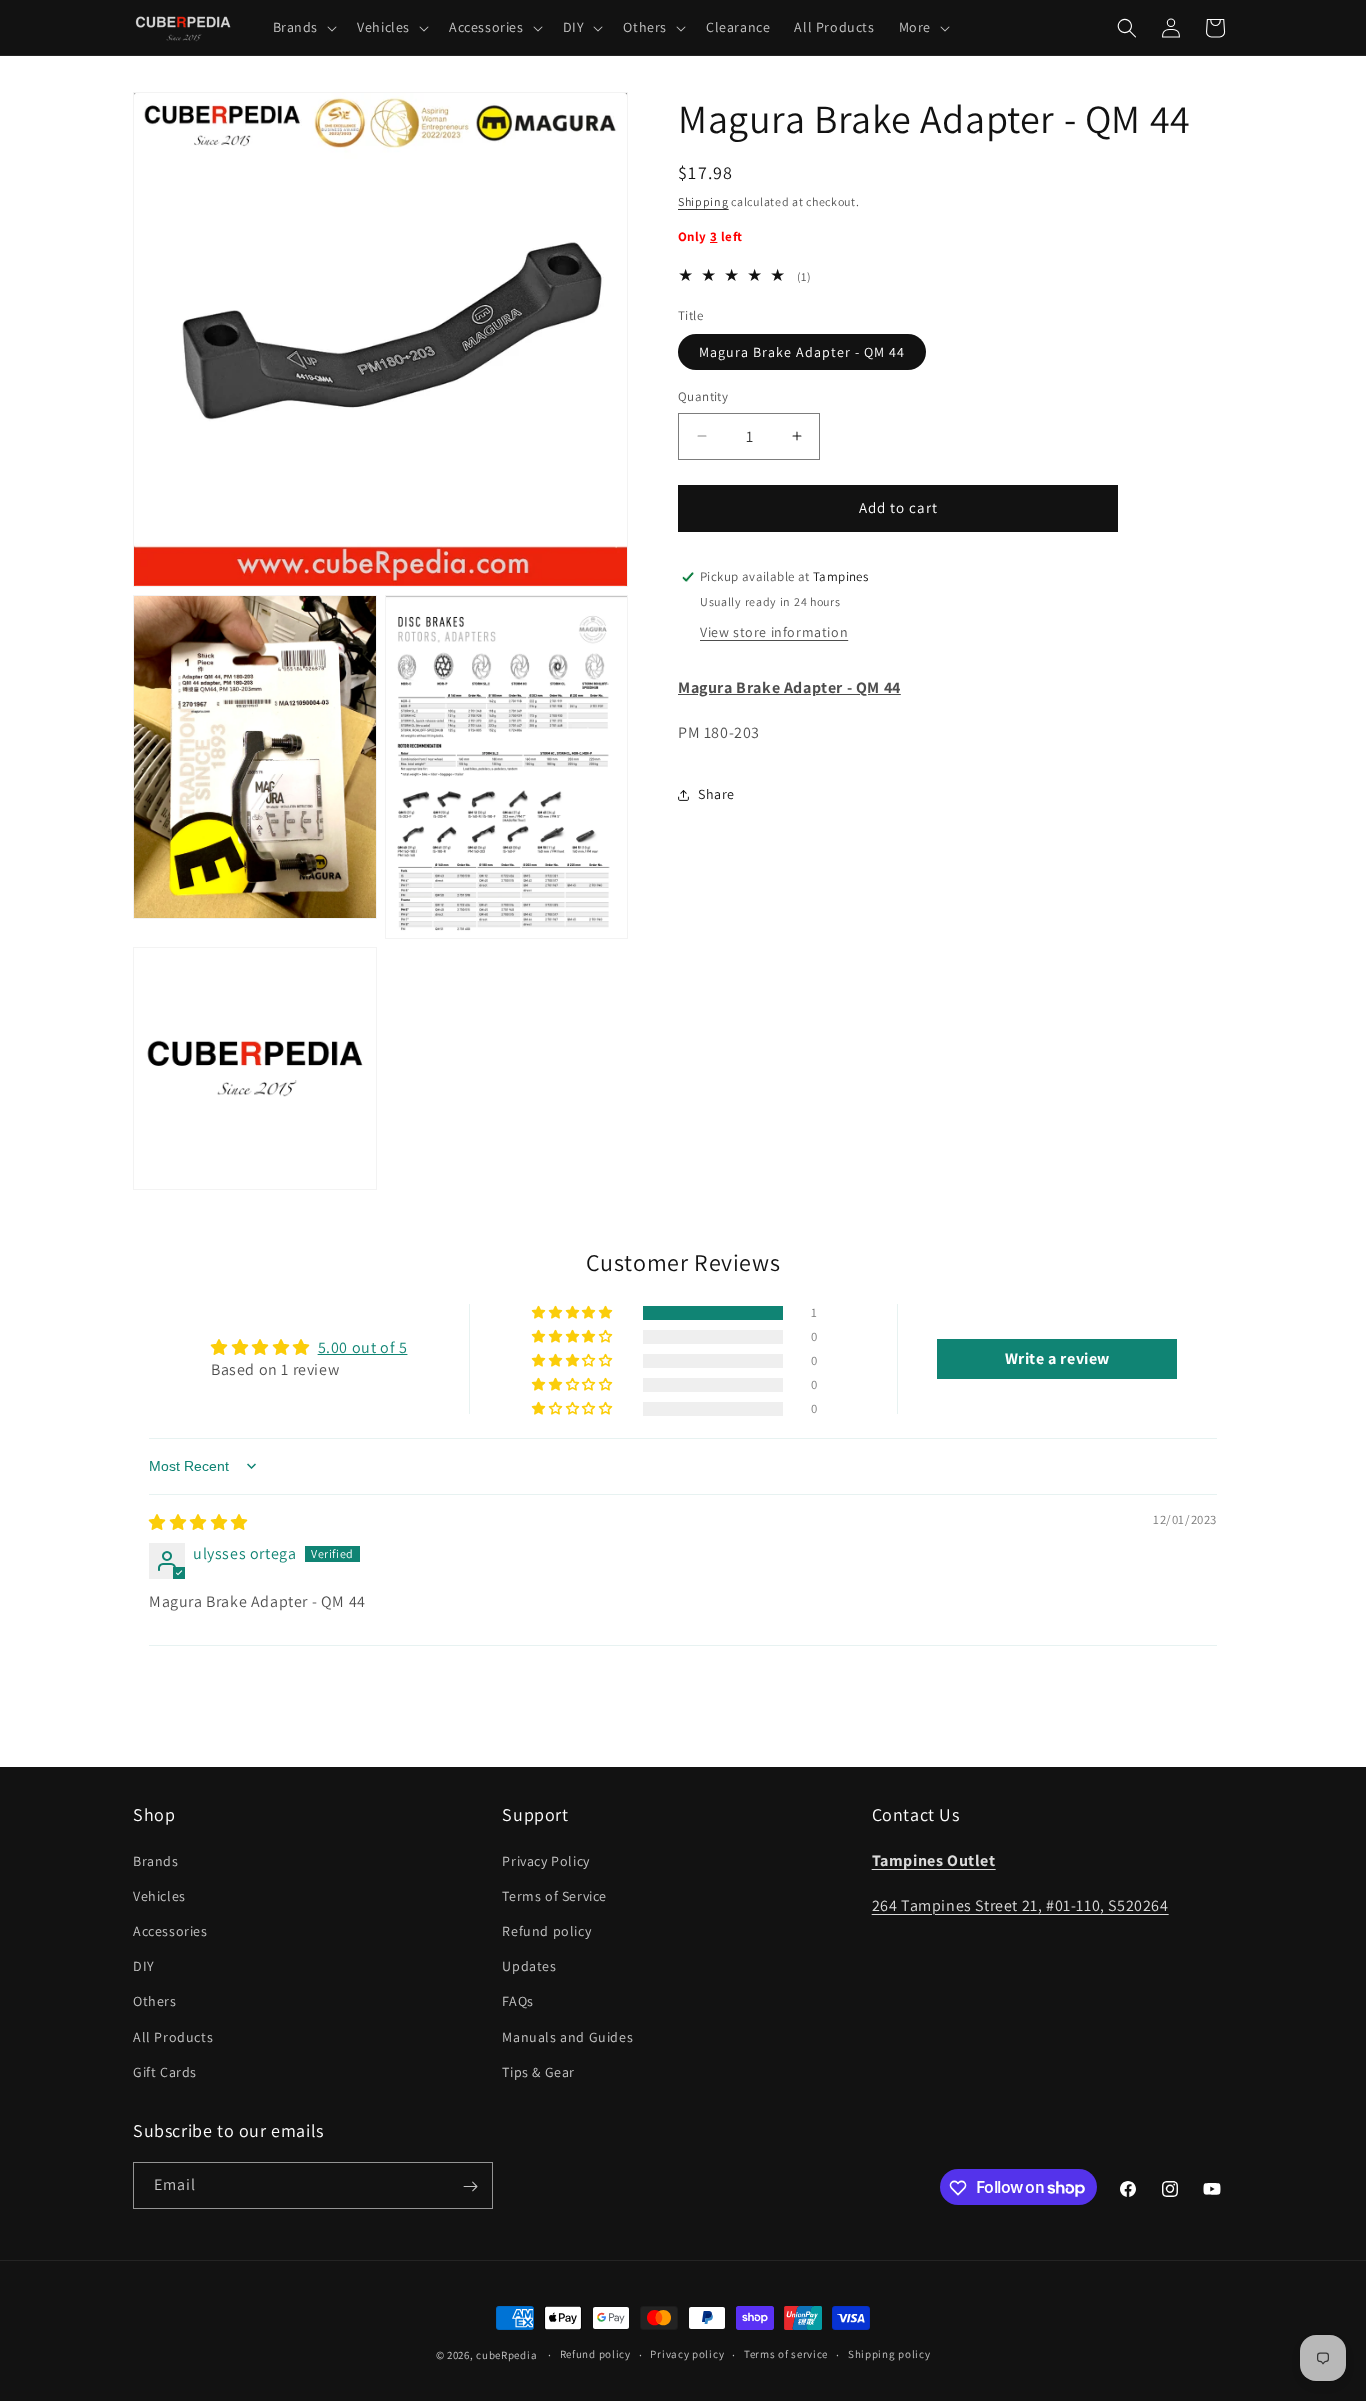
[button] (303, 27)
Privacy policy (687, 2354)
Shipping (703, 201)
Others (155, 2001)
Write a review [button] (1057, 1358)
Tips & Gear (538, 2071)
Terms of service (786, 2354)
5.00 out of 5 (363, 1347)
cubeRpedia (506, 2355)
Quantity (703, 396)
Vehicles (159, 1895)
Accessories (170, 1930)
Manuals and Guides (567, 2036)
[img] (198, 1522)
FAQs (517, 2001)
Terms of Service (554, 1895)
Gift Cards (165, 2071)
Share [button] (716, 795)
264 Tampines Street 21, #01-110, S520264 (1020, 1904)
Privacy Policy (545, 1860)
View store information (774, 633)
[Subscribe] (470, 2186)
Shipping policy (889, 2354)
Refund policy (546, 1930)
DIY (144, 1965)
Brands (156, 1860)
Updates (529, 1965)
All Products (173, 2036)
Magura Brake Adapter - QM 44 (802, 352)
